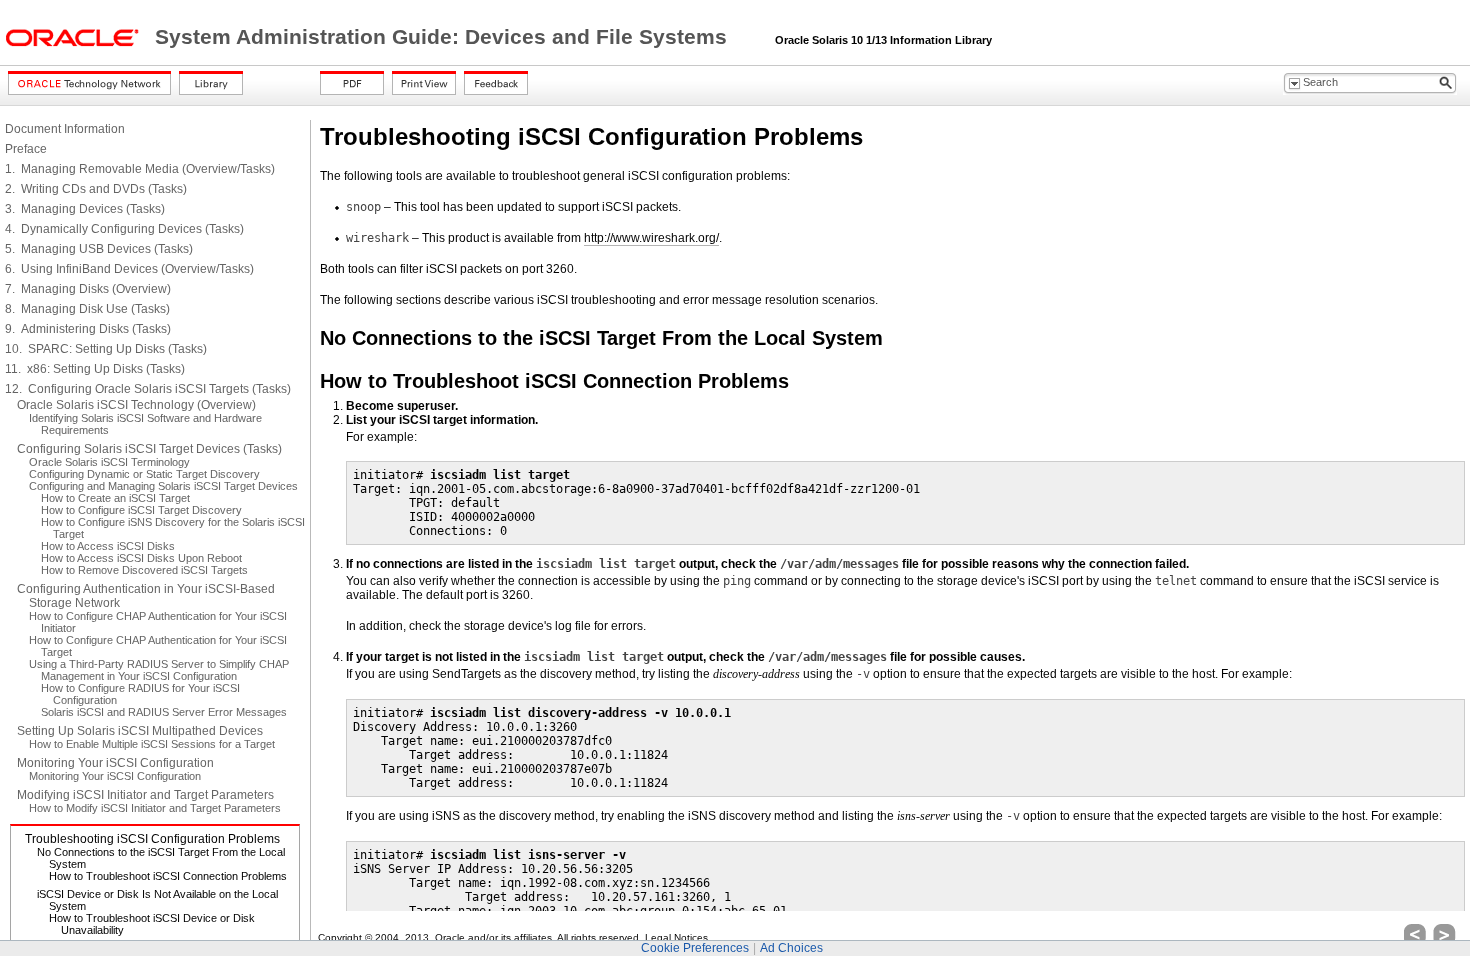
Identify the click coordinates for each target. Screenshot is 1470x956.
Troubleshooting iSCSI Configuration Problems (152, 839)
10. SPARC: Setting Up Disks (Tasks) (106, 349)
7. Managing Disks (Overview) (88, 289)
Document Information (65, 129)
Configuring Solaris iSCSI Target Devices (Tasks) (149, 449)
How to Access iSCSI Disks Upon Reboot (141, 558)
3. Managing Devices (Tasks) (85, 209)
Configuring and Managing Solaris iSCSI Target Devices (163, 486)
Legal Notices (676, 937)
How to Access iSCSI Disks (108, 546)
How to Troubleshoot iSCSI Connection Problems (168, 876)
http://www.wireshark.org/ (651, 238)
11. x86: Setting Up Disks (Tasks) (95, 369)
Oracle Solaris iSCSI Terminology (109, 462)
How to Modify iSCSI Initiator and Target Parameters (155, 808)
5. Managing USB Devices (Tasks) (99, 249)
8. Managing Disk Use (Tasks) (87, 309)
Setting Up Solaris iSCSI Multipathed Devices (140, 731)
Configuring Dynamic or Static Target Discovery (144, 474)
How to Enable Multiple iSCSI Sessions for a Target (152, 744)
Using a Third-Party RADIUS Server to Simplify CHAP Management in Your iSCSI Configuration (159, 670)
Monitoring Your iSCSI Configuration (115, 763)
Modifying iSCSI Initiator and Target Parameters (145, 795)
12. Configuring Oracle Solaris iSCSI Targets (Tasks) (148, 389)
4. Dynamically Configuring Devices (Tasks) (124, 229)
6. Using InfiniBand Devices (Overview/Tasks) (129, 269)
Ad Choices (791, 948)
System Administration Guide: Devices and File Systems (444, 37)
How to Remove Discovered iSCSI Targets (144, 570)
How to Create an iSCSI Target (115, 498)
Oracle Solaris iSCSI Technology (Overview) (136, 405)
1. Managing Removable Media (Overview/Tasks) (140, 169)
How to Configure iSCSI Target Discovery (141, 510)
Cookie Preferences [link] (695, 948)
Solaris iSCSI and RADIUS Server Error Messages (164, 712)
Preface (26, 149)
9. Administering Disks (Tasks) (88, 329)
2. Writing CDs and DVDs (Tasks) (96, 189)
